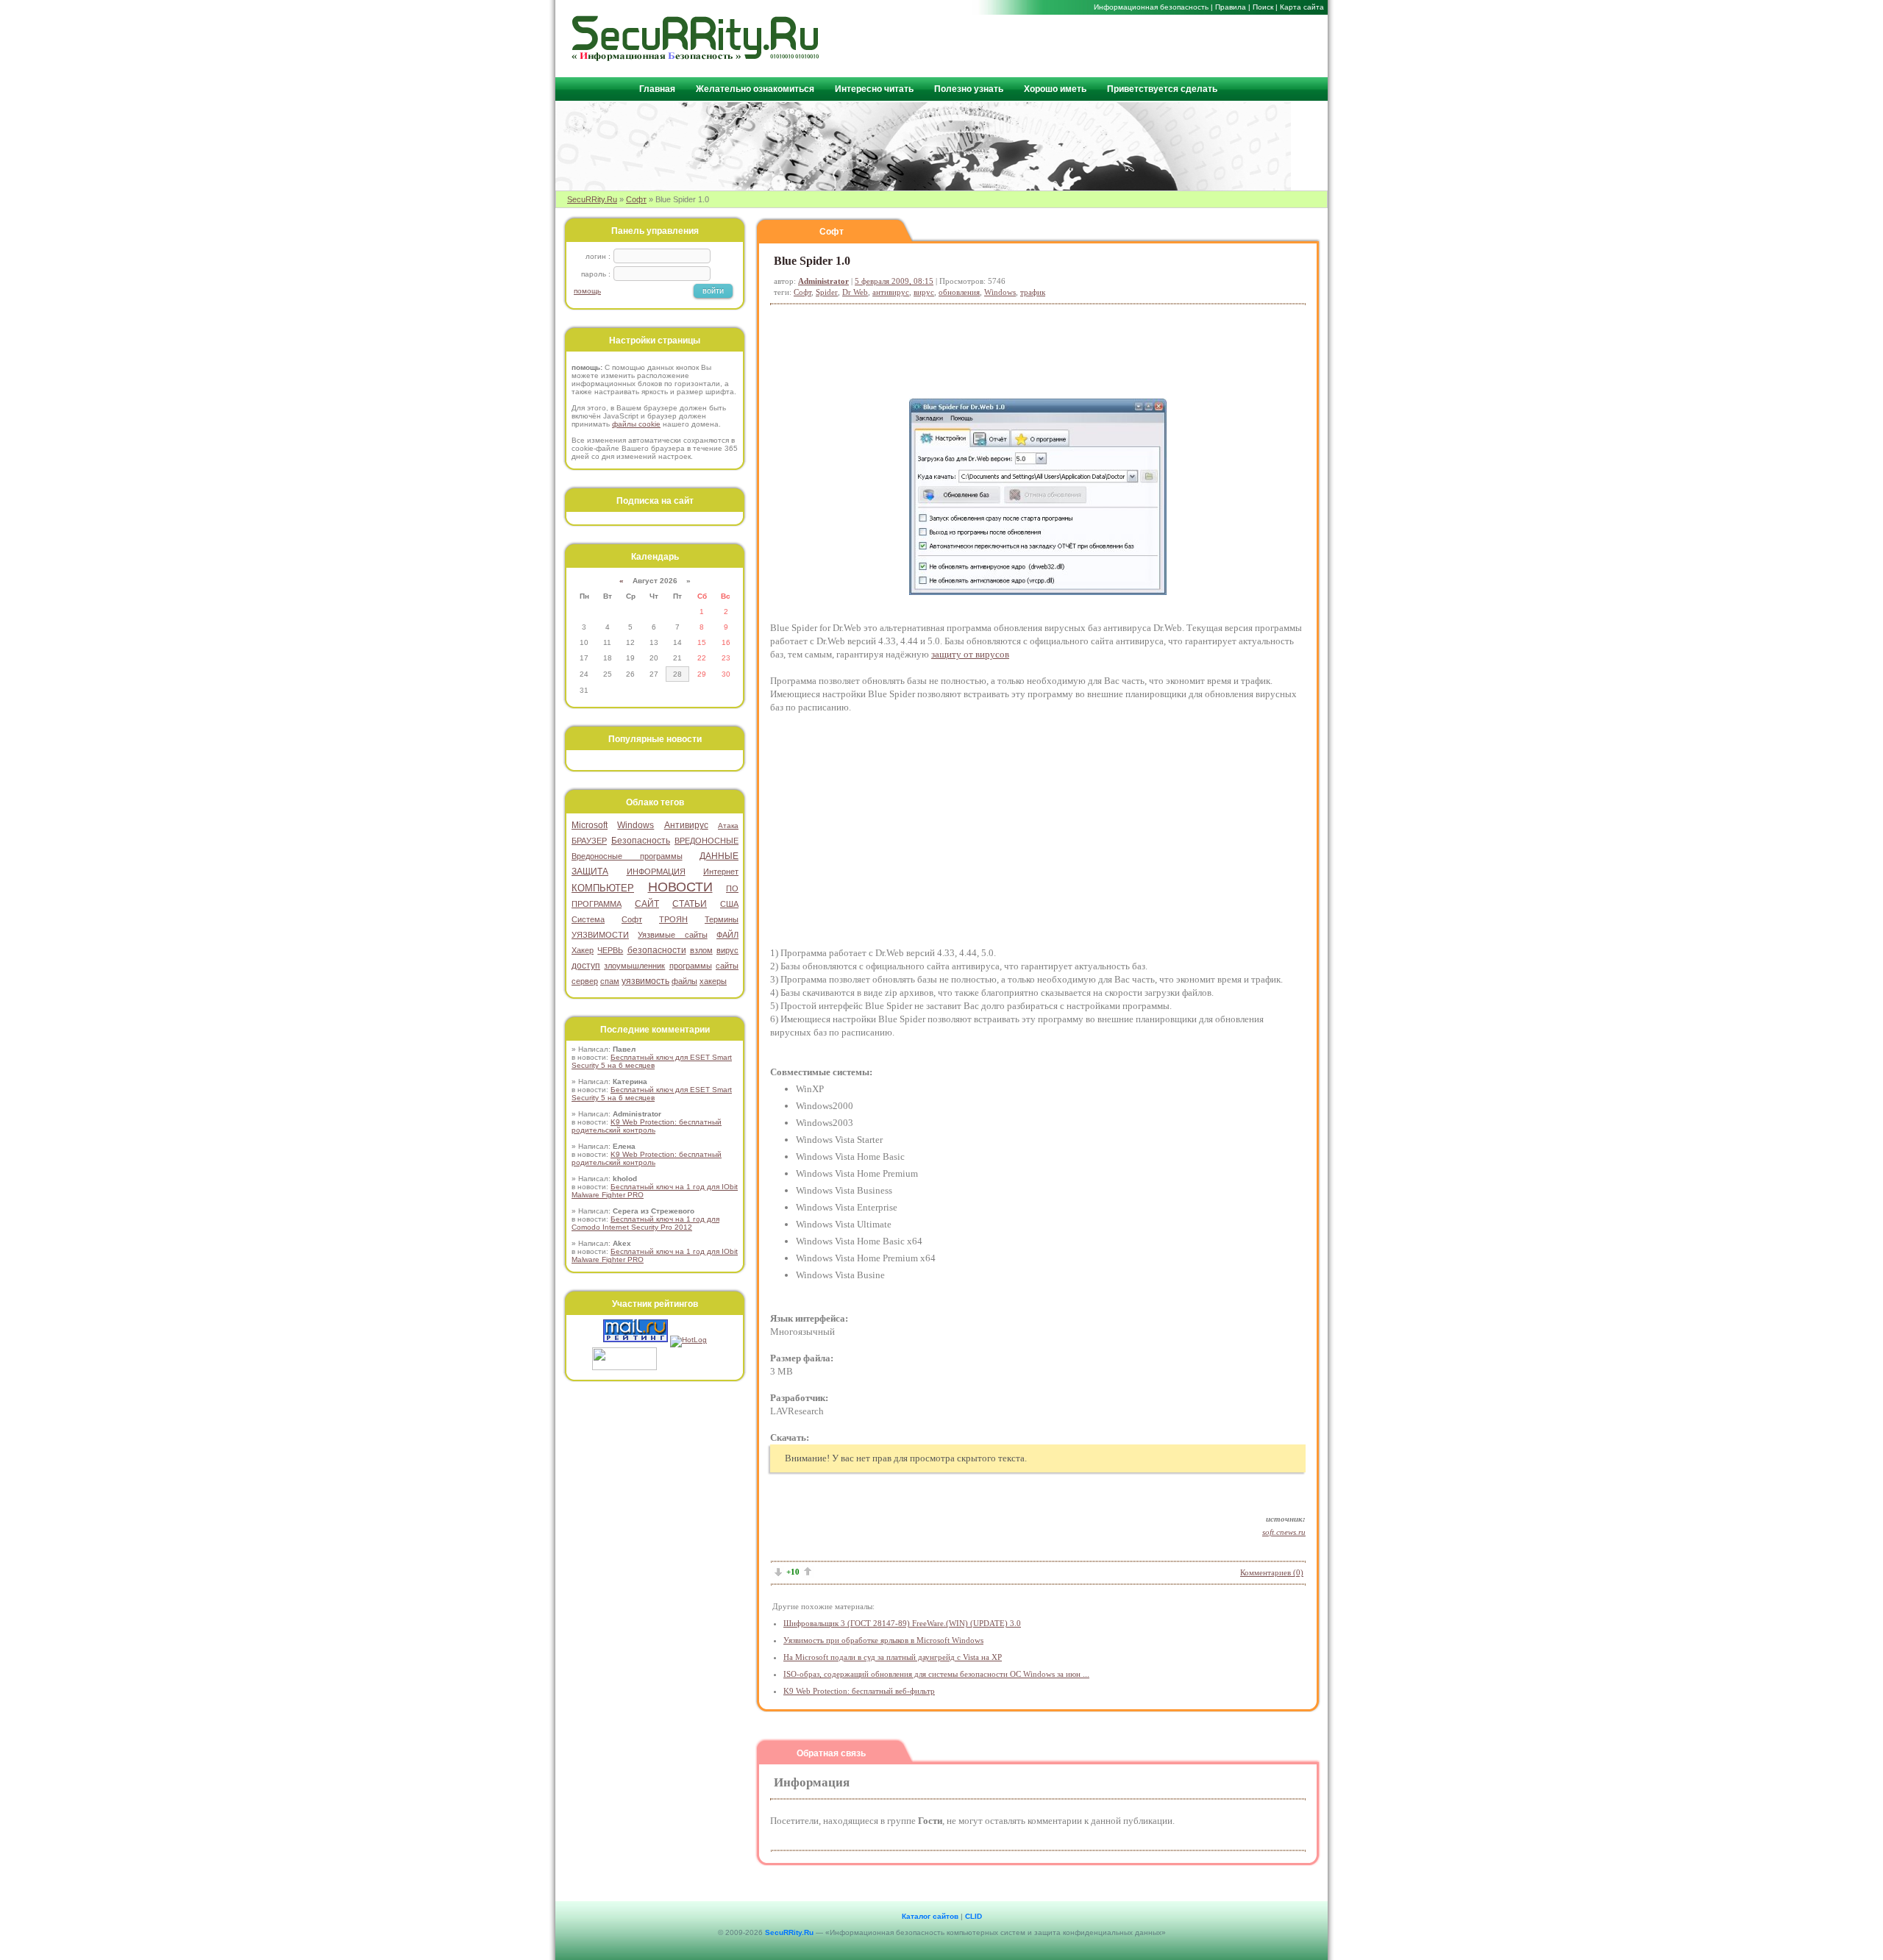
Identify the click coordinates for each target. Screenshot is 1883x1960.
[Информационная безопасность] (696, 58)
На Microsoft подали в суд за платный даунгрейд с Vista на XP (893, 1657)
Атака (728, 826)
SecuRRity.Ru (592, 199)
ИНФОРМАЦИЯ (656, 872)
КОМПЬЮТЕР (603, 888)
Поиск (1263, 7)
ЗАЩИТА (590, 872)
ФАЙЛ (727, 935)
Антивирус (686, 825)
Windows (1000, 292)
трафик (1033, 292)
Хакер (583, 950)
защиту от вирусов (970, 654)
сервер (585, 981)
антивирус (891, 292)
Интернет (721, 872)
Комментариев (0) (1272, 1572)
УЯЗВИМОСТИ (600, 935)
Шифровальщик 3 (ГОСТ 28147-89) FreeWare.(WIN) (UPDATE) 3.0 (902, 1623)
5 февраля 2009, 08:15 (894, 281)
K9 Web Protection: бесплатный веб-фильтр (859, 1691)
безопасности (657, 950)
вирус (924, 292)
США (729, 904)
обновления (959, 292)
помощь (587, 291)
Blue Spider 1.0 (812, 261)
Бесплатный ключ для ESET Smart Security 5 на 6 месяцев (652, 1061)
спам (610, 981)
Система (588, 919)
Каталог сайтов (930, 1916)
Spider (827, 292)
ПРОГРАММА (597, 904)
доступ (586, 966)
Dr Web (855, 292)
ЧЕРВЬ (610, 950)
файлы (684, 981)
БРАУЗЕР (589, 841)
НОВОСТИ (680, 887)
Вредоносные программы (627, 856)
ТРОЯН (673, 919)
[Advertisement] (1148, 45)
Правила (1231, 7)
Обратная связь (831, 1753)
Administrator (823, 281)
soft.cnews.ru (1284, 1532)
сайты (727, 966)
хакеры (713, 981)
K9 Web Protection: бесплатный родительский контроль (647, 1126)
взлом (701, 950)
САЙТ (647, 904)
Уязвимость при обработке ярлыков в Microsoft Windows (883, 1640)
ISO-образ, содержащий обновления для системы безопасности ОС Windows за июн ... (936, 1674)
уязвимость (645, 981)
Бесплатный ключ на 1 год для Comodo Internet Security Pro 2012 (645, 1223)
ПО (732, 888)
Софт (636, 199)
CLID (973, 1916)
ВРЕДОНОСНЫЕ (706, 841)
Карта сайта (1302, 7)
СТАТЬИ (690, 904)
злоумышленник (634, 966)
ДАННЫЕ (719, 856)
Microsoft (590, 825)
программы (691, 966)
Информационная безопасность (1151, 7)
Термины (722, 919)
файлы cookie (636, 424)
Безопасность (641, 841)
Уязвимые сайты (672, 935)
